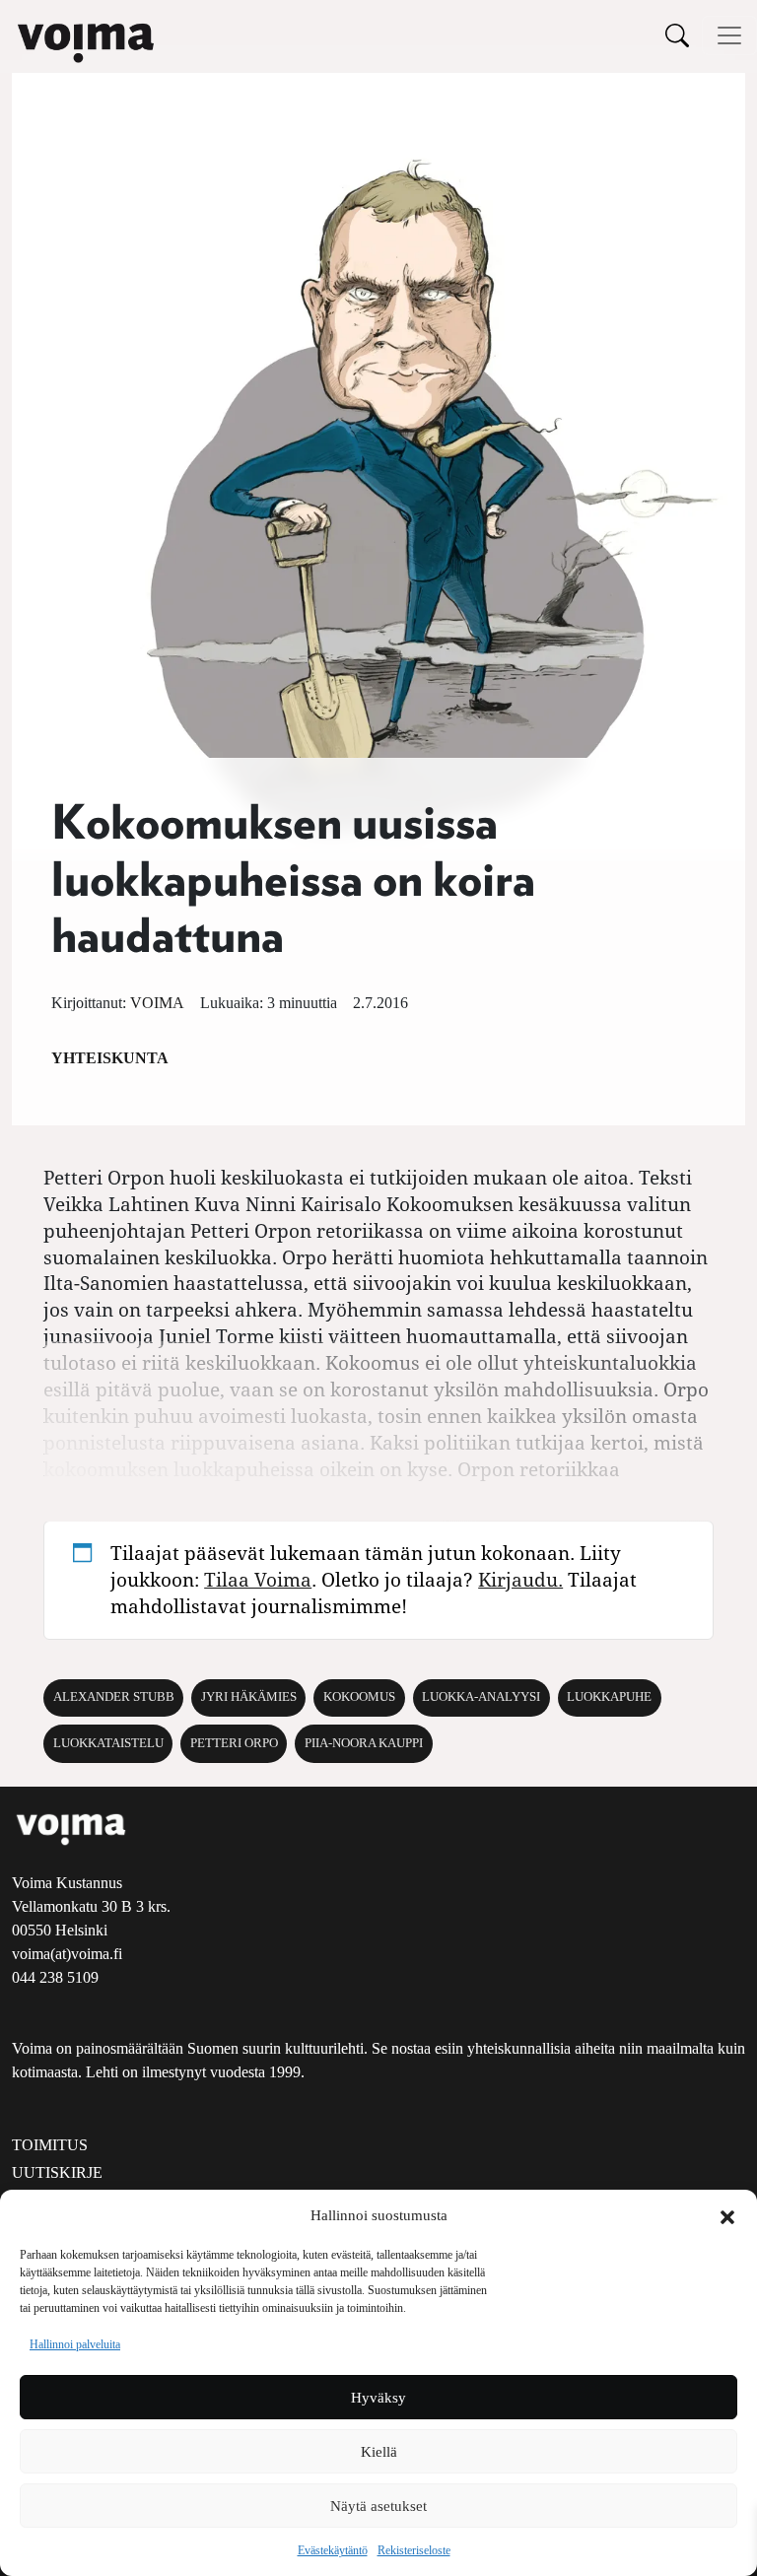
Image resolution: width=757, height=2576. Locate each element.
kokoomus (359, 1697)
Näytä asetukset (378, 2506)
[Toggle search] (677, 35)
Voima (157, 1003)
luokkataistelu (108, 1743)
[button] (727, 2215)
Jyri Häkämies (249, 1697)
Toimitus (50, 2145)
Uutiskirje (57, 2172)
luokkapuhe (609, 1697)
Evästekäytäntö (333, 2550)
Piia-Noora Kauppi (364, 1743)
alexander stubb (114, 1697)
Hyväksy (378, 2398)
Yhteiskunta (110, 1058)
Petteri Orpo (234, 1743)
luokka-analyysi (481, 1697)
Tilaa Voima (258, 1579)
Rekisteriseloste (414, 2550)
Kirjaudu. (520, 1579)
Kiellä (379, 2452)
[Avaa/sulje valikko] (729, 35)
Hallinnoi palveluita (75, 2344)
